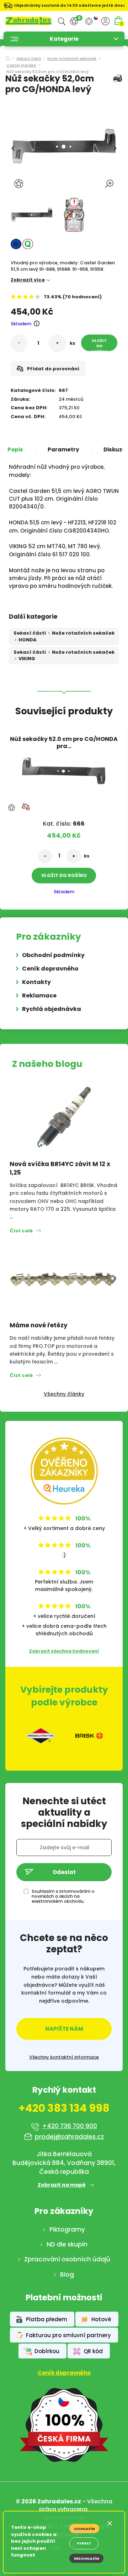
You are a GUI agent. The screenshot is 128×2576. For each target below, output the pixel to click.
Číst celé (21, 1231)
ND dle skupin (67, 2244)
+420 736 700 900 (70, 2126)
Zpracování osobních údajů (67, 2259)
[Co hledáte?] (62, 21)
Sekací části (29, 59)
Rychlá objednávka (52, 1009)
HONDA (28, 640)
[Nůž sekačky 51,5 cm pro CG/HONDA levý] (74, 215)
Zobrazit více (28, 280)
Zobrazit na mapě (62, 2185)
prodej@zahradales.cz (69, 2137)
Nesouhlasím (87, 2559)
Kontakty (36, 982)
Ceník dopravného (50, 969)
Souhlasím (84, 2529)
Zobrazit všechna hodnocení (64, 1651)
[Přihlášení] (105, 21)
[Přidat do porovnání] (26, 807)
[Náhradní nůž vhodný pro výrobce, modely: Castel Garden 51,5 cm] (32, 215)
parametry (63, 450)
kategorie (64, 39)
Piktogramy (67, 2229)
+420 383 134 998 (64, 2108)
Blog (67, 2274)
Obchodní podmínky (53, 955)
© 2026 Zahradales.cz (48, 2501)
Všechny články (64, 1394)
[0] (74, 21)
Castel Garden (21, 66)
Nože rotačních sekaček (72, 59)
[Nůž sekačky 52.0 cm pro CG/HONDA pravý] (64, 769)
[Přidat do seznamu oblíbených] (20, 184)
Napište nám (64, 2029)
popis (15, 450)
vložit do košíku (99, 344)
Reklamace (39, 995)
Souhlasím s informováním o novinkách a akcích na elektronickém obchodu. (63, 1896)
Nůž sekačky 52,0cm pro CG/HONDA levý (48, 72)
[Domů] (8, 56)
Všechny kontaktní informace (64, 2057)
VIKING (27, 659)
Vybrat (84, 2543)
